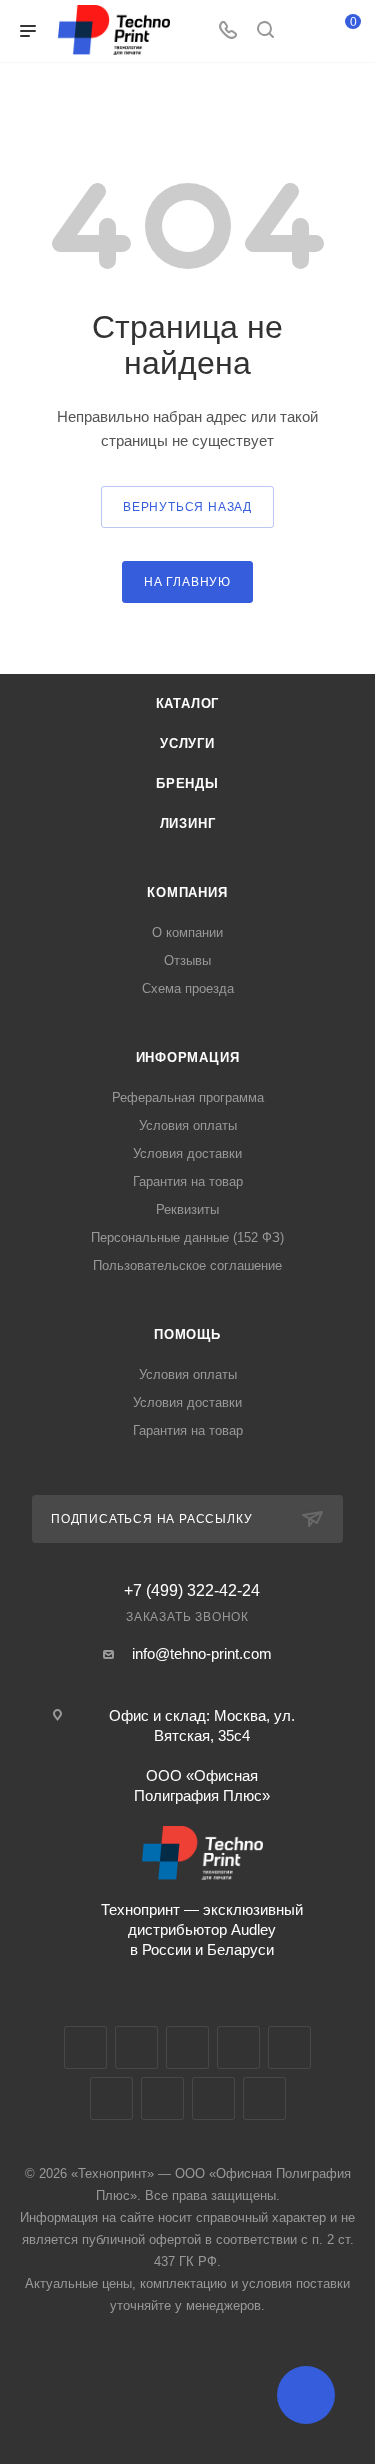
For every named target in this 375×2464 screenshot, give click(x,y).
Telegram (238, 2047)
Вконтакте (85, 2047)
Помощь (187, 1334)
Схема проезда (188, 988)
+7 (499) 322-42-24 (192, 1591)
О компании (187, 932)
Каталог (188, 703)
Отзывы (187, 960)
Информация (188, 1057)
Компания (187, 892)
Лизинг (188, 823)
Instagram (187, 2047)
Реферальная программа (188, 1097)
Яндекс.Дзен (264, 2098)
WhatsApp (213, 2098)
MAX (162, 2098)
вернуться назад (187, 507)
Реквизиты (187, 1209)
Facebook (136, 2047)
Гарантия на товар (188, 1181)
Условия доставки (187, 1153)
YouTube (289, 2047)
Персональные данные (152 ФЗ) (187, 1237)
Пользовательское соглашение (187, 1265)
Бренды (187, 783)
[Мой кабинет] (303, 31)
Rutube (111, 2098)
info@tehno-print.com (202, 1653)
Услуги (187, 743)
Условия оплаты (188, 1125)
